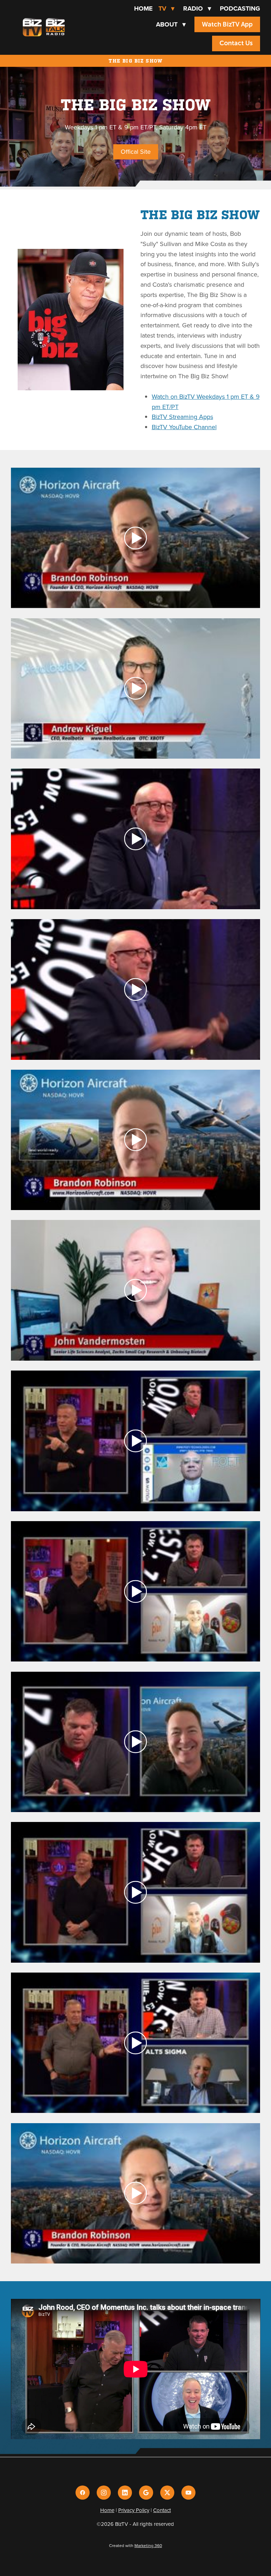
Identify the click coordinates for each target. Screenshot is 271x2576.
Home (143, 8)
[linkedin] (125, 2493)
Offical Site (136, 151)
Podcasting (240, 8)
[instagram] (104, 2493)
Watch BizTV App (227, 24)
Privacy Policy (134, 2510)
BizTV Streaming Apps (182, 417)
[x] (167, 2493)
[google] (146, 2493)
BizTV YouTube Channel (184, 427)
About (171, 24)
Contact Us (236, 43)
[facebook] (83, 2493)
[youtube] (188, 2493)
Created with (135, 2545)
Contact (162, 2510)
